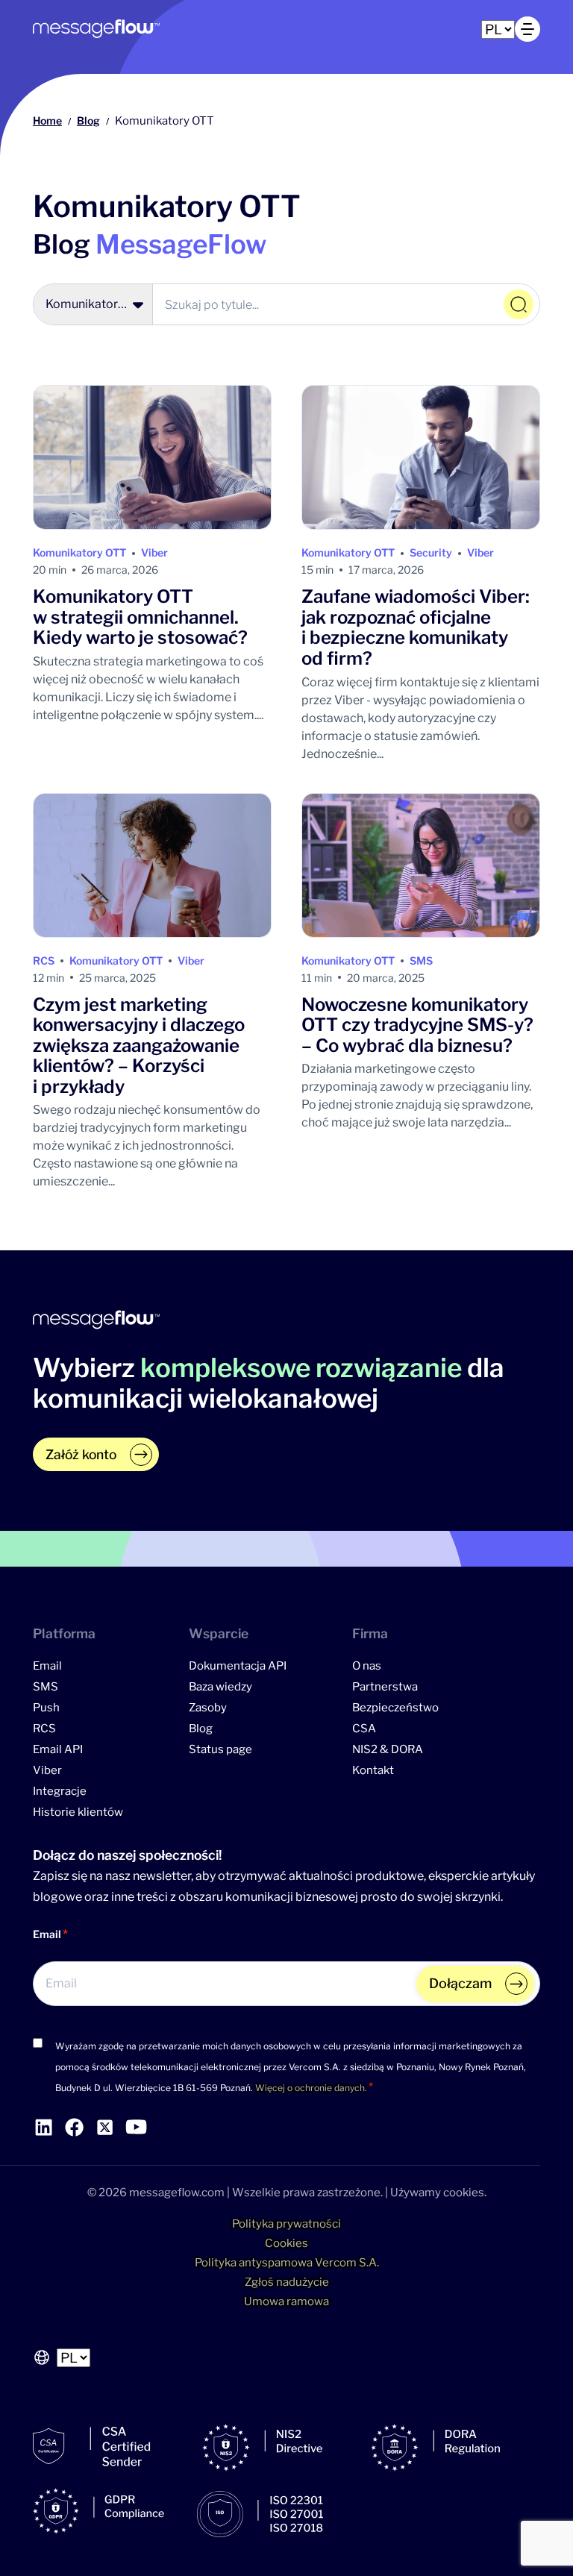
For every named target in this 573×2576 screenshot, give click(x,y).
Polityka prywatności (286, 2224)
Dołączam (460, 1983)
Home (47, 120)
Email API (58, 1749)
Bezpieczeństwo (395, 1708)
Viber (154, 552)
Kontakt (373, 1770)
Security (431, 552)
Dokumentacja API (238, 1666)
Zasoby (208, 1708)
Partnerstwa (385, 1687)
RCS (44, 960)
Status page (220, 1749)
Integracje (60, 1791)
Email (47, 1666)
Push (46, 1708)
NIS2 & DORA (388, 1749)
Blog (88, 120)
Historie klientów (78, 1812)
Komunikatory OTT (79, 552)
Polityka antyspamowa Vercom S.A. (287, 2263)
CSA (364, 1729)
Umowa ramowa (286, 2301)
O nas (367, 1666)
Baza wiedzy (220, 1687)
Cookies (286, 2243)
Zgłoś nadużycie (287, 2282)
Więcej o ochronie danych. (311, 2088)
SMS (421, 960)
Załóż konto (81, 1454)
